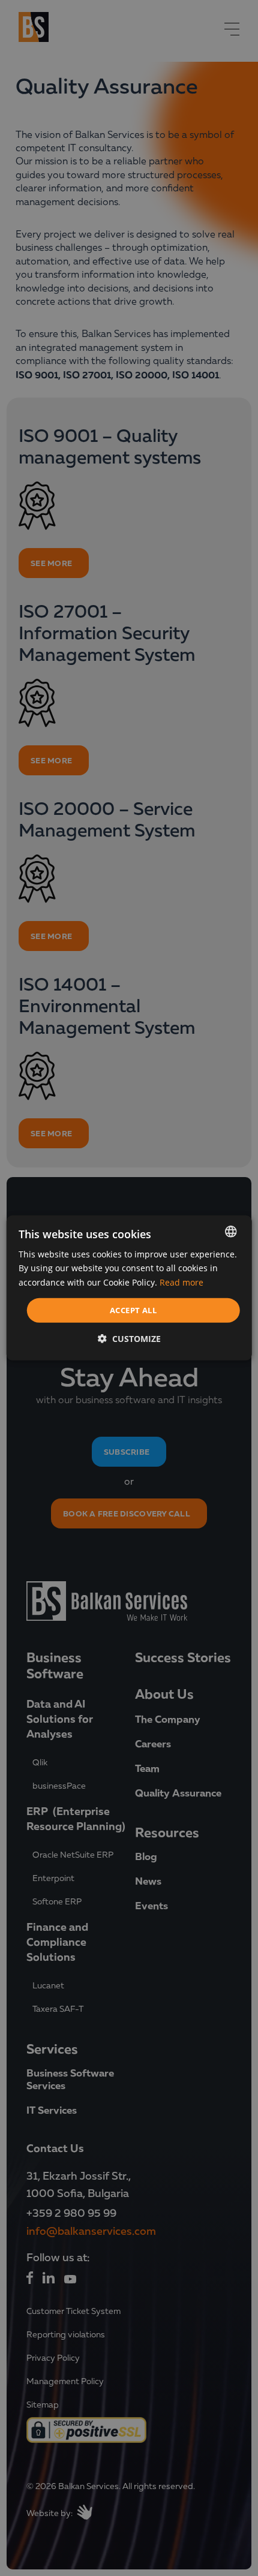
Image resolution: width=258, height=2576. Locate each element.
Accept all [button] (133, 1310)
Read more (181, 1282)
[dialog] (129, 1288)
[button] (129, 1339)
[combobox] (230, 1232)
